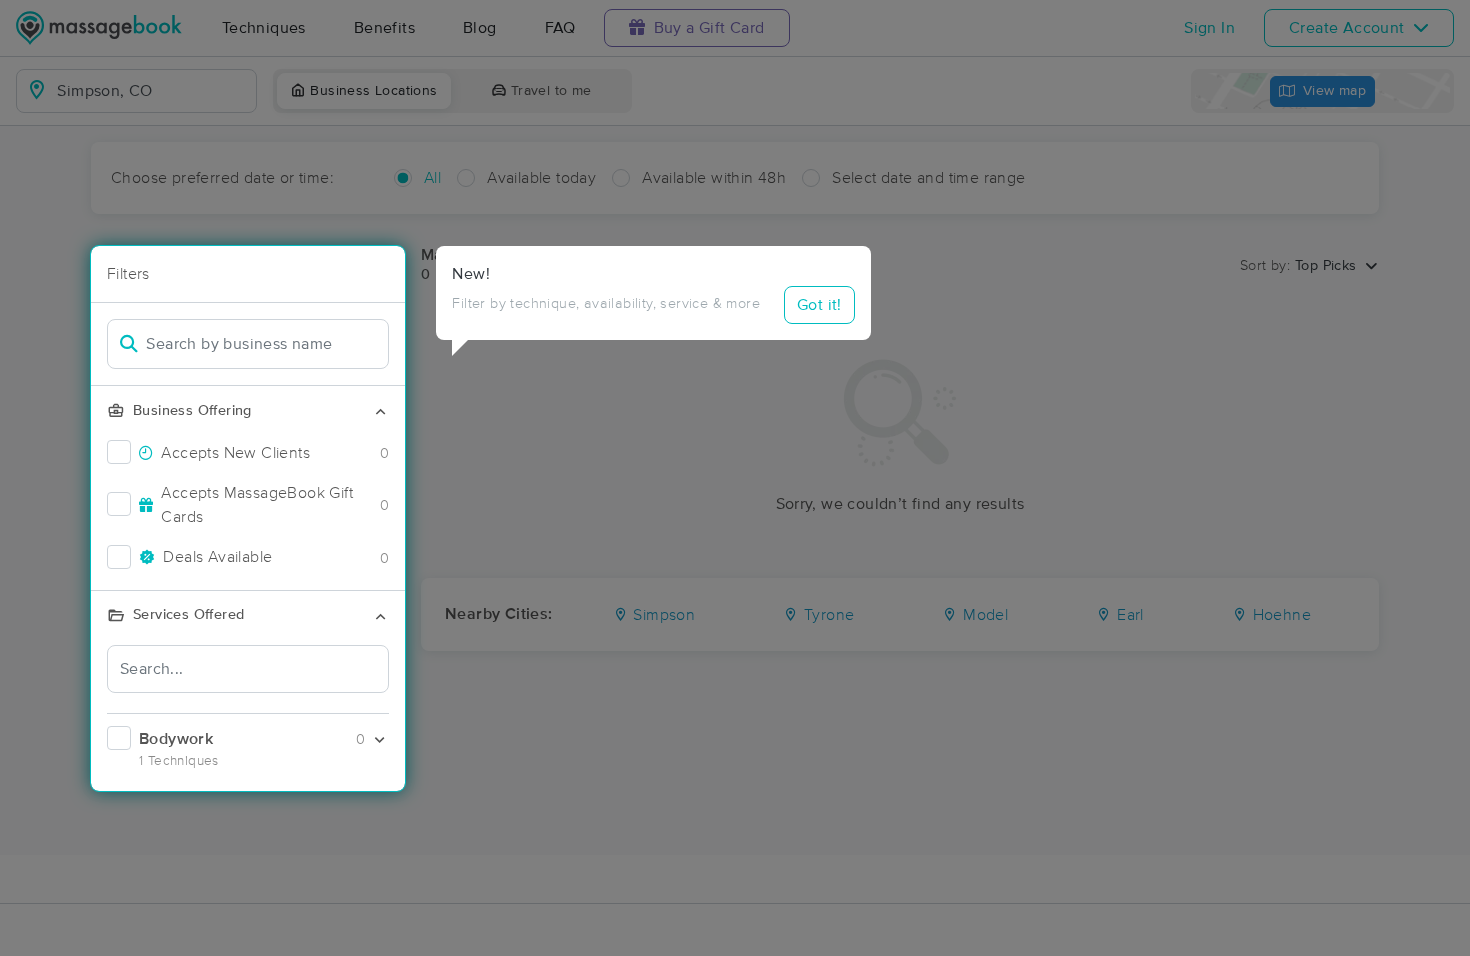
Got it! (819, 305)
